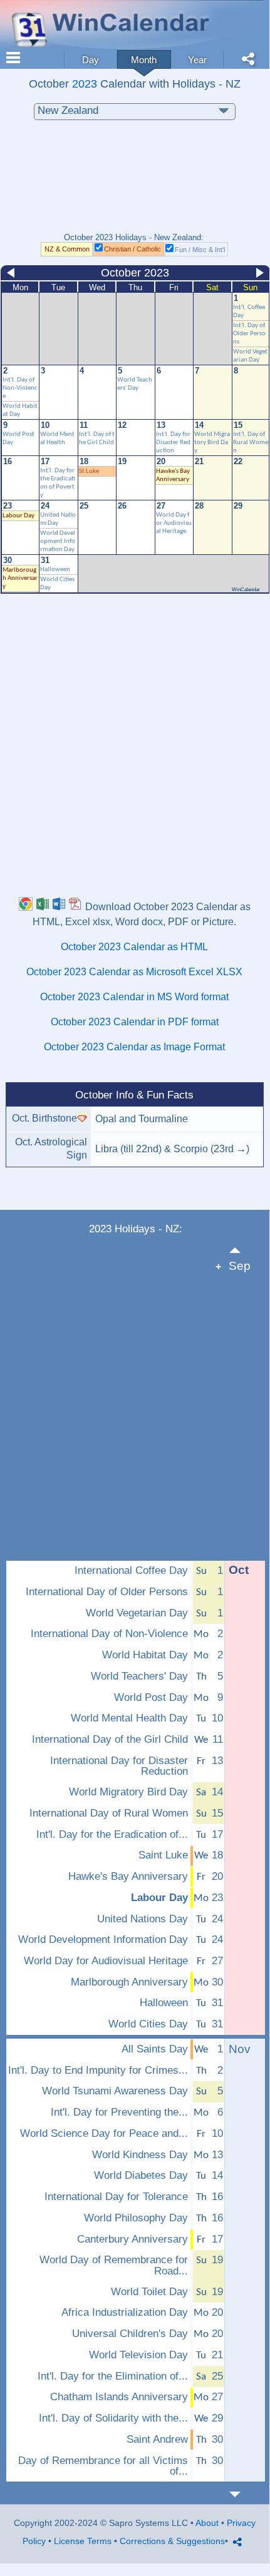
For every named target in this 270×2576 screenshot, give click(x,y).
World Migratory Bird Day (212, 443)
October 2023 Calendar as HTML (134, 947)
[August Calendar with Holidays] (242, 1250)
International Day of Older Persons (107, 1592)
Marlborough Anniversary (20, 578)
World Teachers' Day (139, 1676)
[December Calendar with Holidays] (242, 2494)
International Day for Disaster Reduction (119, 1766)
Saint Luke (163, 1855)
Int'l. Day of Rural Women (251, 443)
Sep (240, 1266)
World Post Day (151, 1698)
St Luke (89, 471)
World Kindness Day (140, 2155)
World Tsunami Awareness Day (115, 2091)
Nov (240, 2049)
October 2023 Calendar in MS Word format (134, 997)
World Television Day (138, 2355)
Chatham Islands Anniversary (119, 2397)
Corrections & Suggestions (172, 2541)
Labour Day (18, 516)
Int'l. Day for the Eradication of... (112, 1835)
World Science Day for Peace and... (104, 2134)
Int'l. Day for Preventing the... (119, 2112)
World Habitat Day (145, 1655)
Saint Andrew (157, 2440)
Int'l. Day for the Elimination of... (113, 2376)
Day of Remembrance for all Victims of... (103, 2466)
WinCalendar (246, 590)
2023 (85, 84)
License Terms (83, 2541)
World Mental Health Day (129, 1718)
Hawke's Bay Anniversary (128, 1877)
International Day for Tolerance (116, 2197)
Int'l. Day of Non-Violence (20, 388)
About (207, 2523)
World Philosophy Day (136, 2218)
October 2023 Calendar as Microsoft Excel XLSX (134, 972)
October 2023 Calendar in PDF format (135, 1022)
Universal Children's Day (130, 2334)
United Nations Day (143, 1919)
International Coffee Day (131, 1571)
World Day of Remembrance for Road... (114, 2265)
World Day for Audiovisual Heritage (174, 523)
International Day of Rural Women (109, 1813)
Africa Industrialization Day (125, 2313)
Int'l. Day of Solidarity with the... (113, 2418)
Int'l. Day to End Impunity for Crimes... (98, 2071)
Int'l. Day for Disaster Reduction (173, 443)
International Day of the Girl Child (110, 1740)
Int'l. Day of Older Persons (249, 334)
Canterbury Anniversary (132, 2239)
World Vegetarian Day (137, 1613)
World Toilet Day (149, 2292)
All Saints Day (155, 2049)
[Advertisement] (135, 183)
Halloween (55, 570)
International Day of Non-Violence (109, 1634)
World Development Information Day (58, 541)
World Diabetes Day (141, 2176)
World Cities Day (148, 2024)
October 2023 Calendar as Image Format (134, 1047)
